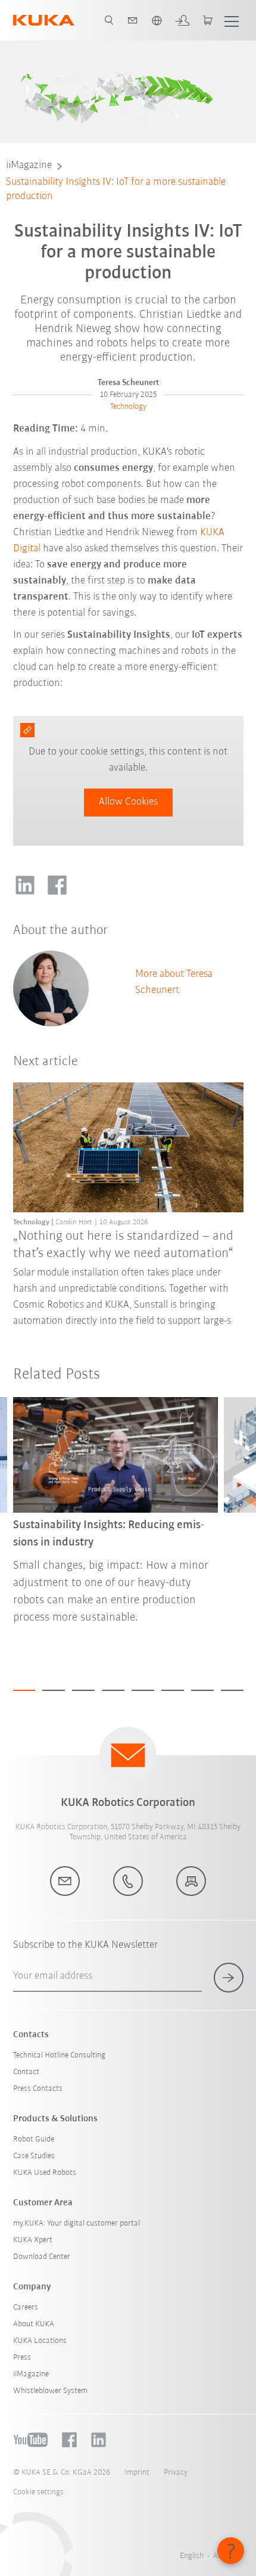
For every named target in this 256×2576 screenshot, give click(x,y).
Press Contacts (38, 2089)
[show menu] (232, 20)
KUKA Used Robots (45, 2173)
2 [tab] (54, 1690)
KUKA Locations (40, 2341)
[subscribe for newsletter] (229, 1978)
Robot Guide (34, 2139)
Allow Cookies (128, 802)
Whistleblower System (50, 2391)
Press (22, 2358)
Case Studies (34, 2156)
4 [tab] (113, 1690)
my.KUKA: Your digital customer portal (77, 2223)
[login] (182, 20)
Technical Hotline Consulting (59, 2055)
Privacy (176, 2473)
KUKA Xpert (33, 2240)
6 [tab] (173, 1690)
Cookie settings (38, 2492)
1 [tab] (24, 1690)
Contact (26, 2072)
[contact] (133, 20)
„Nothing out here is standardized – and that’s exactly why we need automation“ (123, 1245)
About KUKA (34, 2324)
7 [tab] (202, 1690)
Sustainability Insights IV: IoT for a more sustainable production (116, 190)
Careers (26, 2307)
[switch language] (157, 20)
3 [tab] (83, 1690)
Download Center (42, 2257)
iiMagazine (29, 166)
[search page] (109, 20)
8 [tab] (232, 1690)
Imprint (137, 2473)
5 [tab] (143, 1690)
